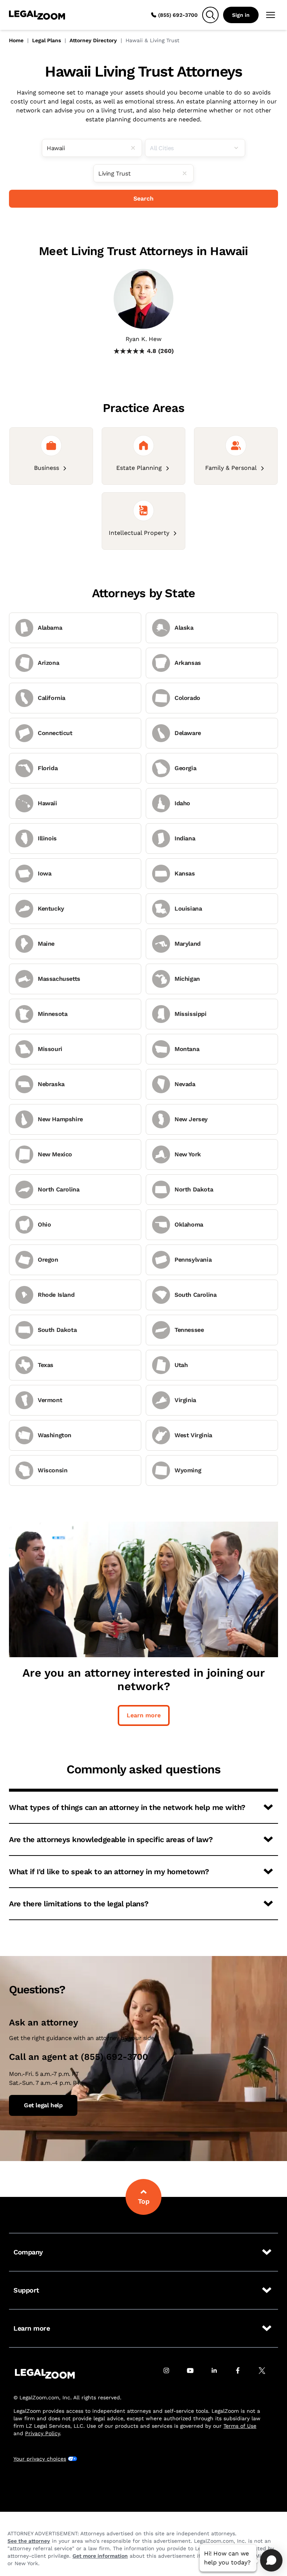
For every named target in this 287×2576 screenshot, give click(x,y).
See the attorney (29, 2541)
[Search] (210, 15)
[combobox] (92, 148)
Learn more (144, 1715)
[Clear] (136, 148)
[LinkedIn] (218, 2374)
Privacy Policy (42, 2433)
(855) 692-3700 (178, 15)
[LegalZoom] (45, 2374)
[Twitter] (266, 2374)
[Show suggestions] (239, 148)
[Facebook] (242, 2374)
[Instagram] (170, 2374)
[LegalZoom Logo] (37, 15)
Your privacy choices (40, 2459)
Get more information (100, 2556)
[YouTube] (194, 2374)
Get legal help (43, 2105)
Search (143, 199)
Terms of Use (240, 2426)
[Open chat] (271, 2560)
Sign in (241, 15)
